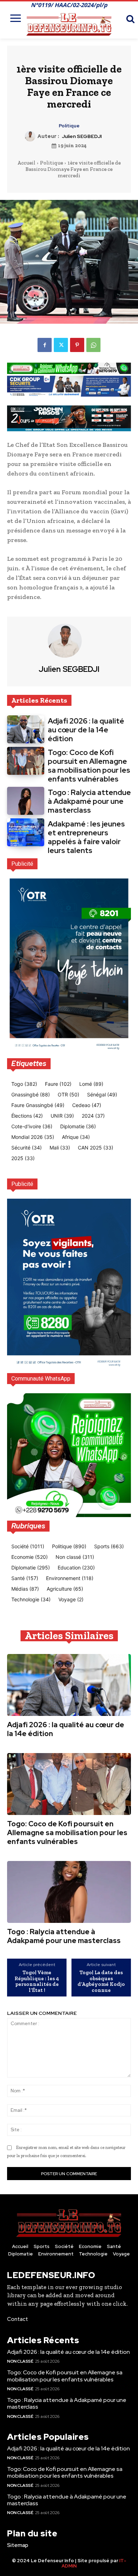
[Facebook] (45, 345)
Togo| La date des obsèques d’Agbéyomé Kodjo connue (101, 1981)
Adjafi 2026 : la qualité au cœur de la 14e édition (86, 730)
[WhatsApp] (93, 345)
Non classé (20, 2361)
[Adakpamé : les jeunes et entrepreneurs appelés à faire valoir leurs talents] (26, 832)
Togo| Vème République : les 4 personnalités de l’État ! (37, 1981)
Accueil (26, 163)
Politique (69, 126)
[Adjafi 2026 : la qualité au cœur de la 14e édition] (26, 729)
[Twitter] (61, 345)
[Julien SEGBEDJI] (31, 136)
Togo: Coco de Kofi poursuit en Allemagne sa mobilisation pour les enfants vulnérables (89, 766)
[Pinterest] (77, 345)
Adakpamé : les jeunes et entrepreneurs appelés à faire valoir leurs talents (86, 837)
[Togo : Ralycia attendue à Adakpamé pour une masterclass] (26, 801)
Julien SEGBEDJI (82, 136)
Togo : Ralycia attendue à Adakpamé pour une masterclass (89, 801)
